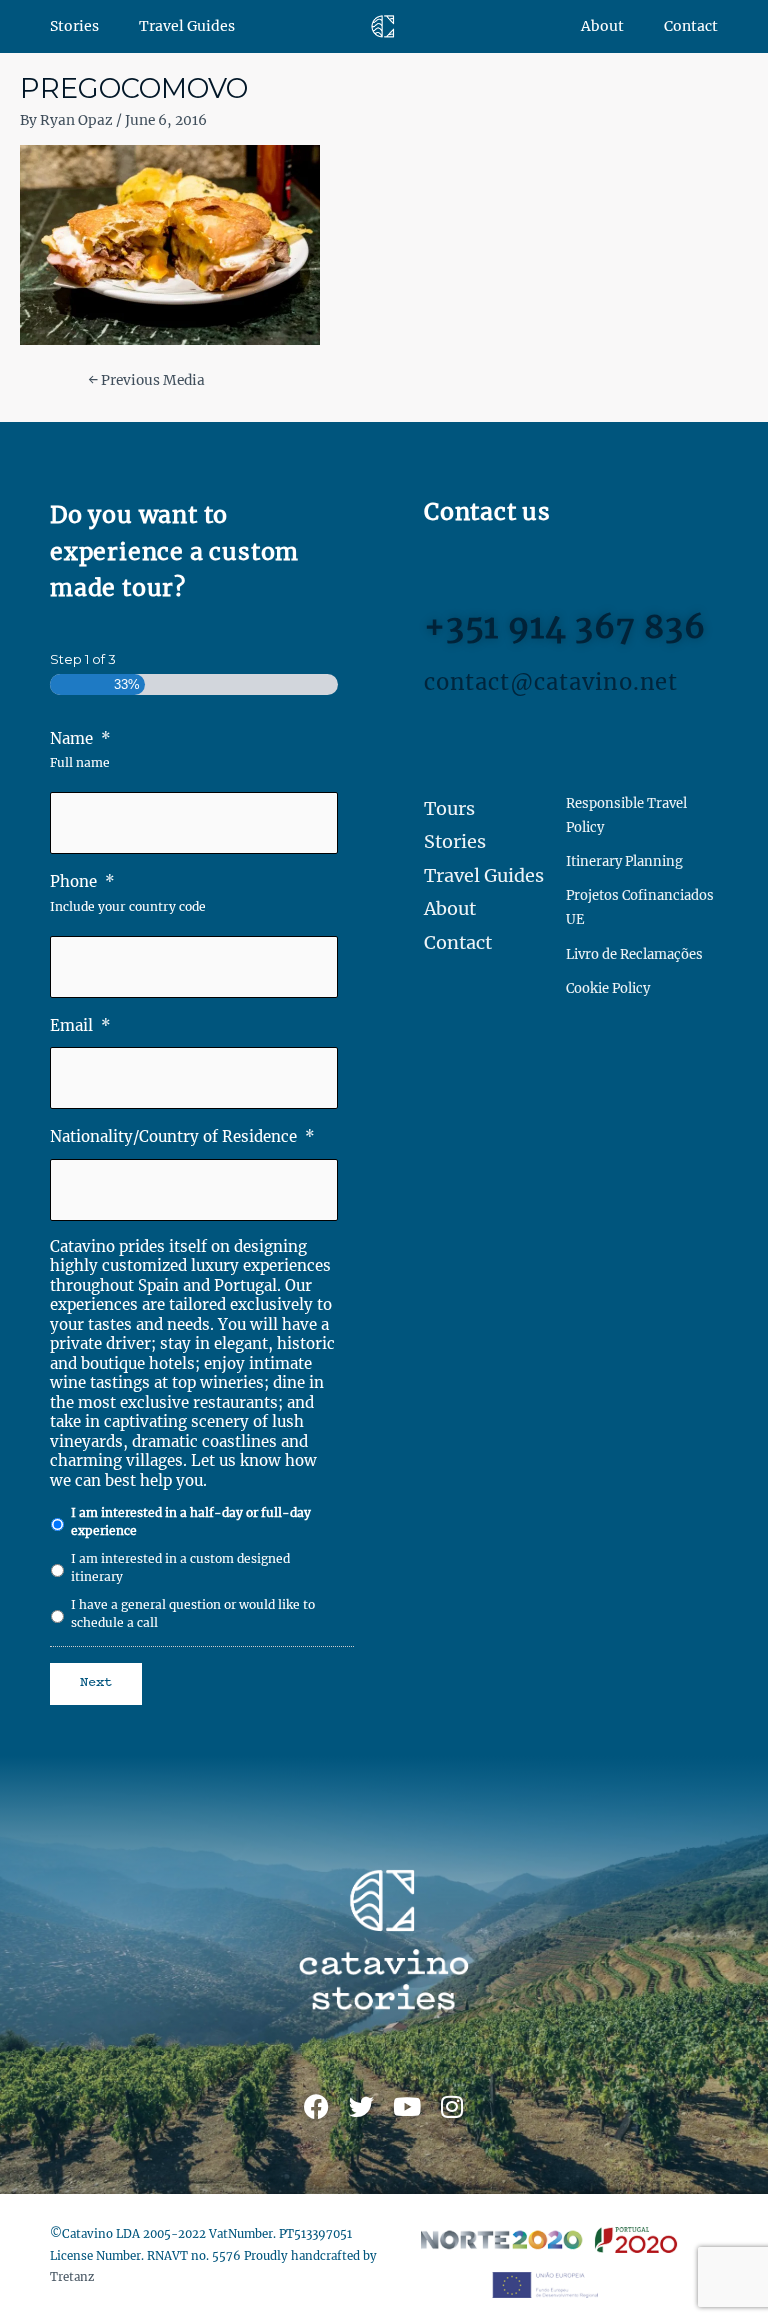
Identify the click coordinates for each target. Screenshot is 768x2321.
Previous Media (146, 380)
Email (80, 1025)
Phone (82, 881)
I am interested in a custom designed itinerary (180, 1567)
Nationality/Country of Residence (182, 1136)
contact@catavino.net (551, 682)
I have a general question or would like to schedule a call (193, 1613)
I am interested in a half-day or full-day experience (191, 1521)
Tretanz (72, 2277)
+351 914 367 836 (565, 627)
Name (80, 738)
